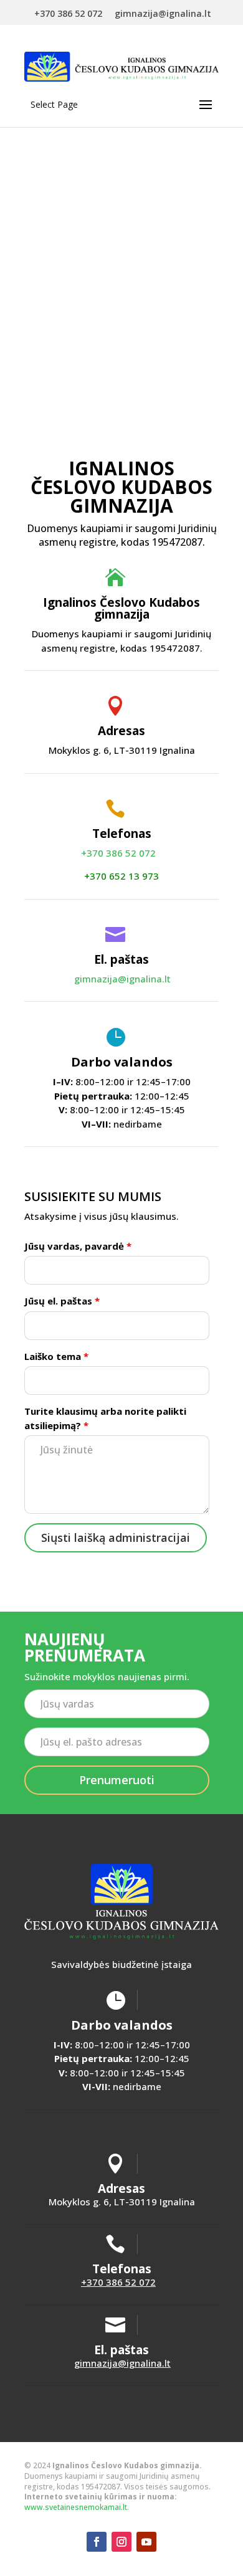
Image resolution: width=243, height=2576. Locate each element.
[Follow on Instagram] (121, 2542)
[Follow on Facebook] (97, 2542)
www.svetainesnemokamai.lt (76, 2507)
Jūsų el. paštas (62, 1301)
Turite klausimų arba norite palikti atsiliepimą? (105, 1418)
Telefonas (122, 834)
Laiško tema (56, 1356)
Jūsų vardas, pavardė (78, 1246)
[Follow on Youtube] (146, 2542)
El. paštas (121, 959)
